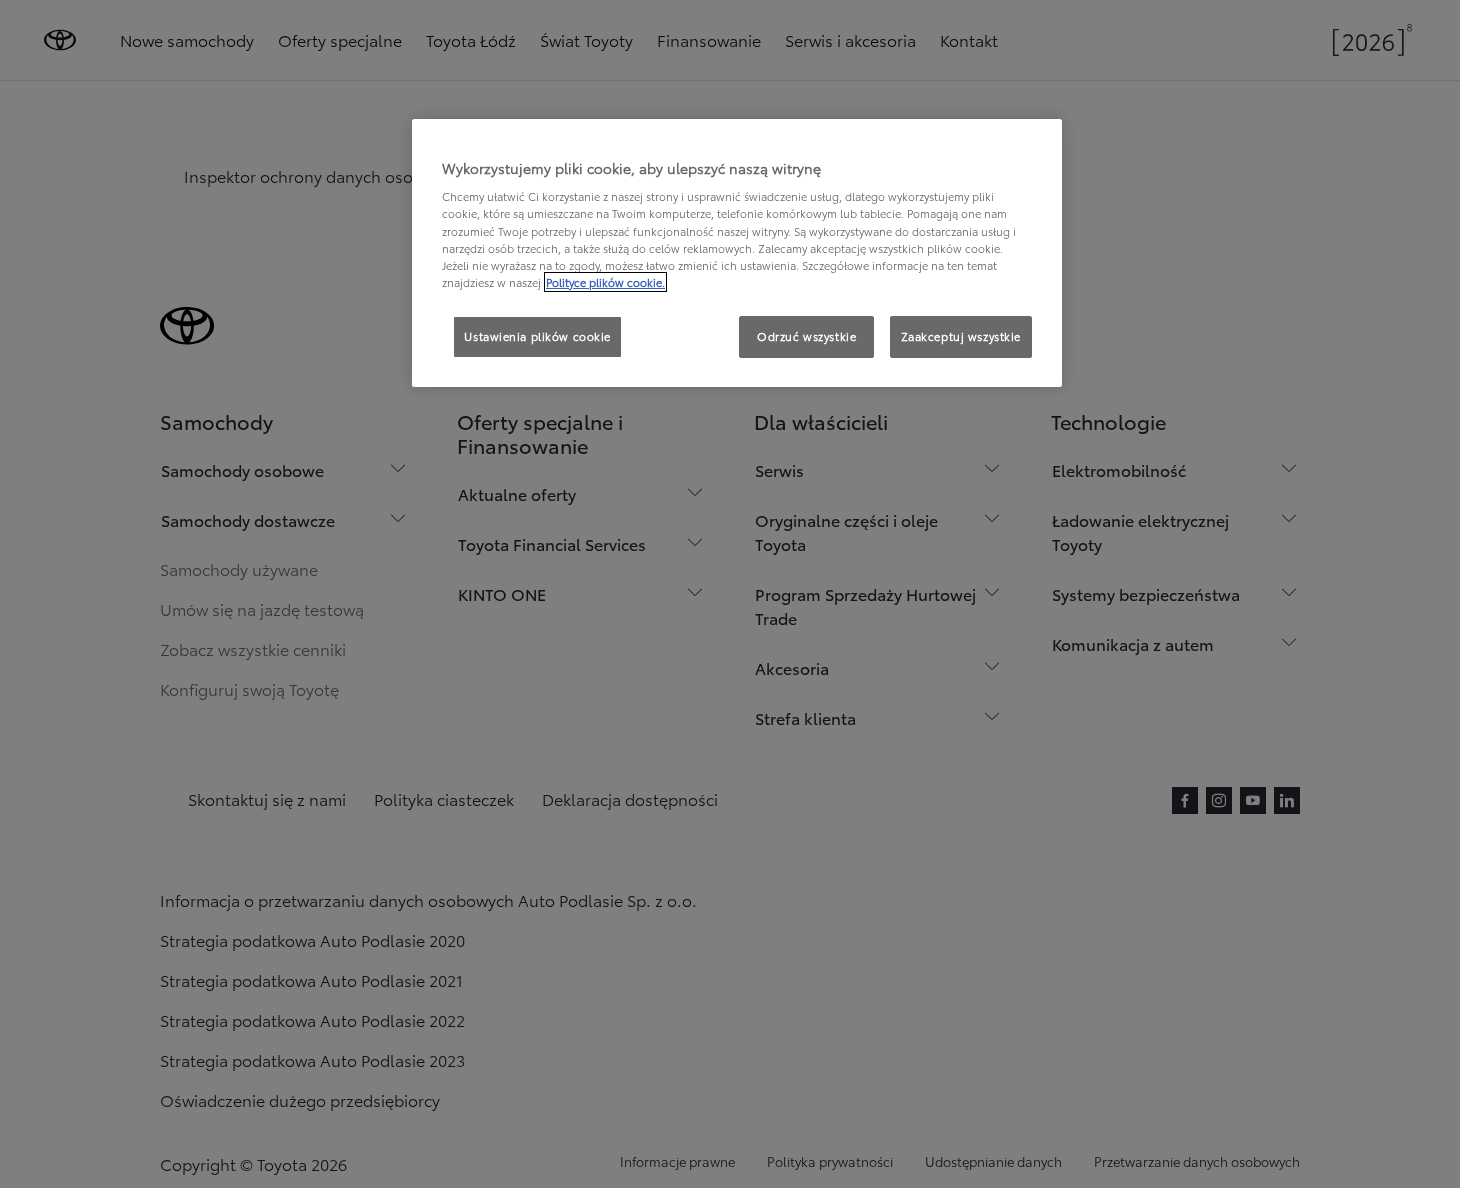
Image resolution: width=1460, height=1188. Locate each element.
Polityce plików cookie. (605, 282)
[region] (737, 253)
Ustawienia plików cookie (537, 336)
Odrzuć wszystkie (806, 336)
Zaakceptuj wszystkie (961, 336)
